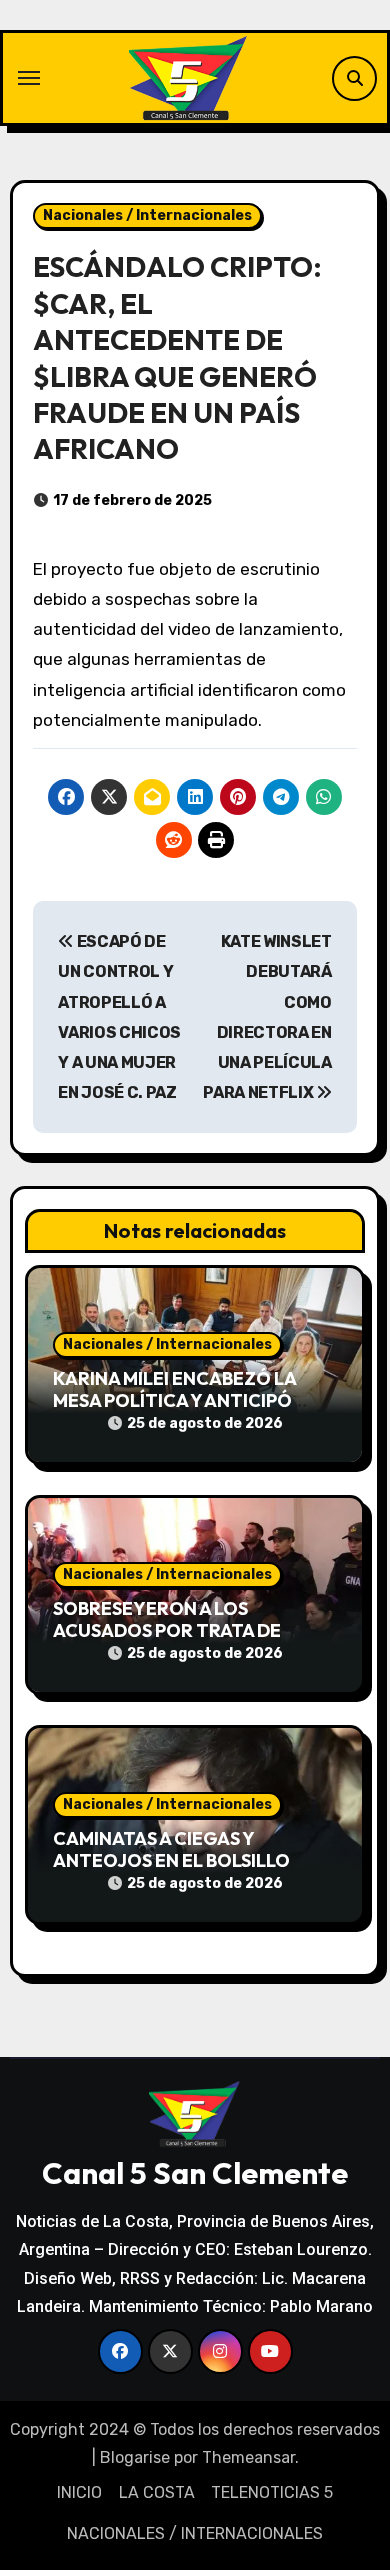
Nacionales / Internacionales (147, 215)
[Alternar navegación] (29, 78)
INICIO (79, 2492)
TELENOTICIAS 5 (272, 2492)
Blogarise (135, 2457)
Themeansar (248, 2457)
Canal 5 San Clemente (195, 2173)
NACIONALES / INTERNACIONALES (195, 2533)
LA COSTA (157, 2492)
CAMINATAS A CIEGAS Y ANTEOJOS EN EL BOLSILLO (171, 1849)
